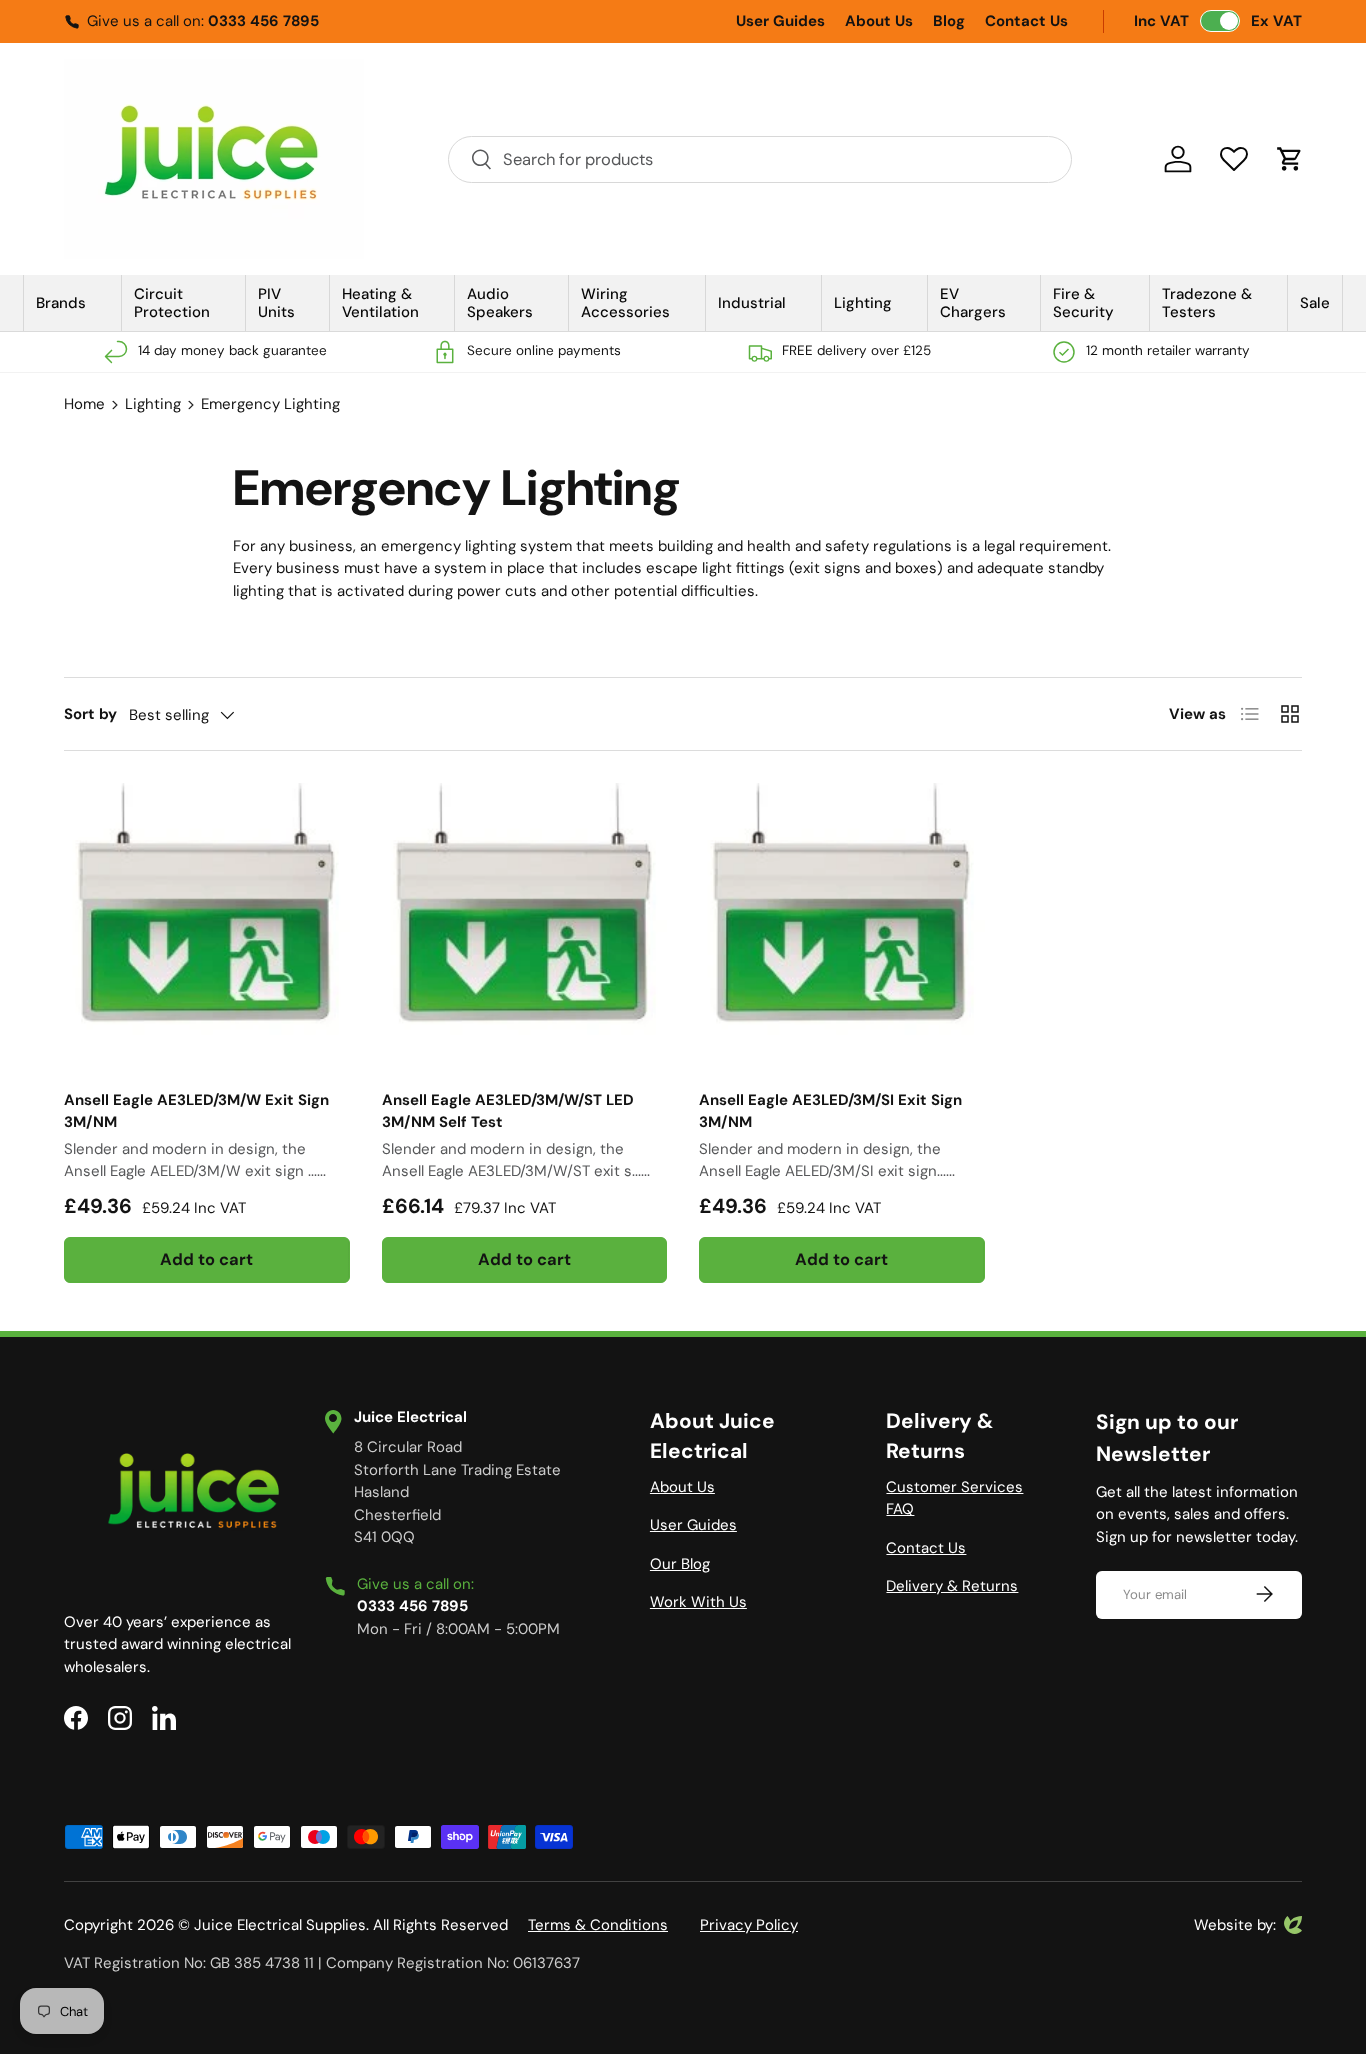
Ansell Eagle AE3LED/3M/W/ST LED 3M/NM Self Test (508, 1111)
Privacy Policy (749, 1925)
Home (84, 404)
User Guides (780, 21)
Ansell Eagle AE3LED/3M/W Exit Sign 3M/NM (196, 1111)
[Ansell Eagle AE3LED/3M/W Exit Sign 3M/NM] (207, 926)
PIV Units (276, 303)
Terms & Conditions (598, 1925)
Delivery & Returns (952, 1586)
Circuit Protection (172, 303)
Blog (949, 21)
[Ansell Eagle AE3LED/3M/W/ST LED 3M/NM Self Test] (525, 926)
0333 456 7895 (263, 21)
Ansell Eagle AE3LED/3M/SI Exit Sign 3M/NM (830, 1111)
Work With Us (698, 1602)
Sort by (90, 714)
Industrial (752, 303)
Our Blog (680, 1564)
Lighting (863, 303)
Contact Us (1026, 21)
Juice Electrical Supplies (280, 1925)
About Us (879, 21)
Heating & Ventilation (380, 303)
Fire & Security (1083, 303)
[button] (1290, 159)
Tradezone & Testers (1207, 303)
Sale (1315, 303)
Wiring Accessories (625, 303)
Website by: (1235, 1926)
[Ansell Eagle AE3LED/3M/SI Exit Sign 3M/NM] (842, 926)
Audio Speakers (500, 303)
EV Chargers (973, 303)
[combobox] (760, 159)
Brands (61, 303)
